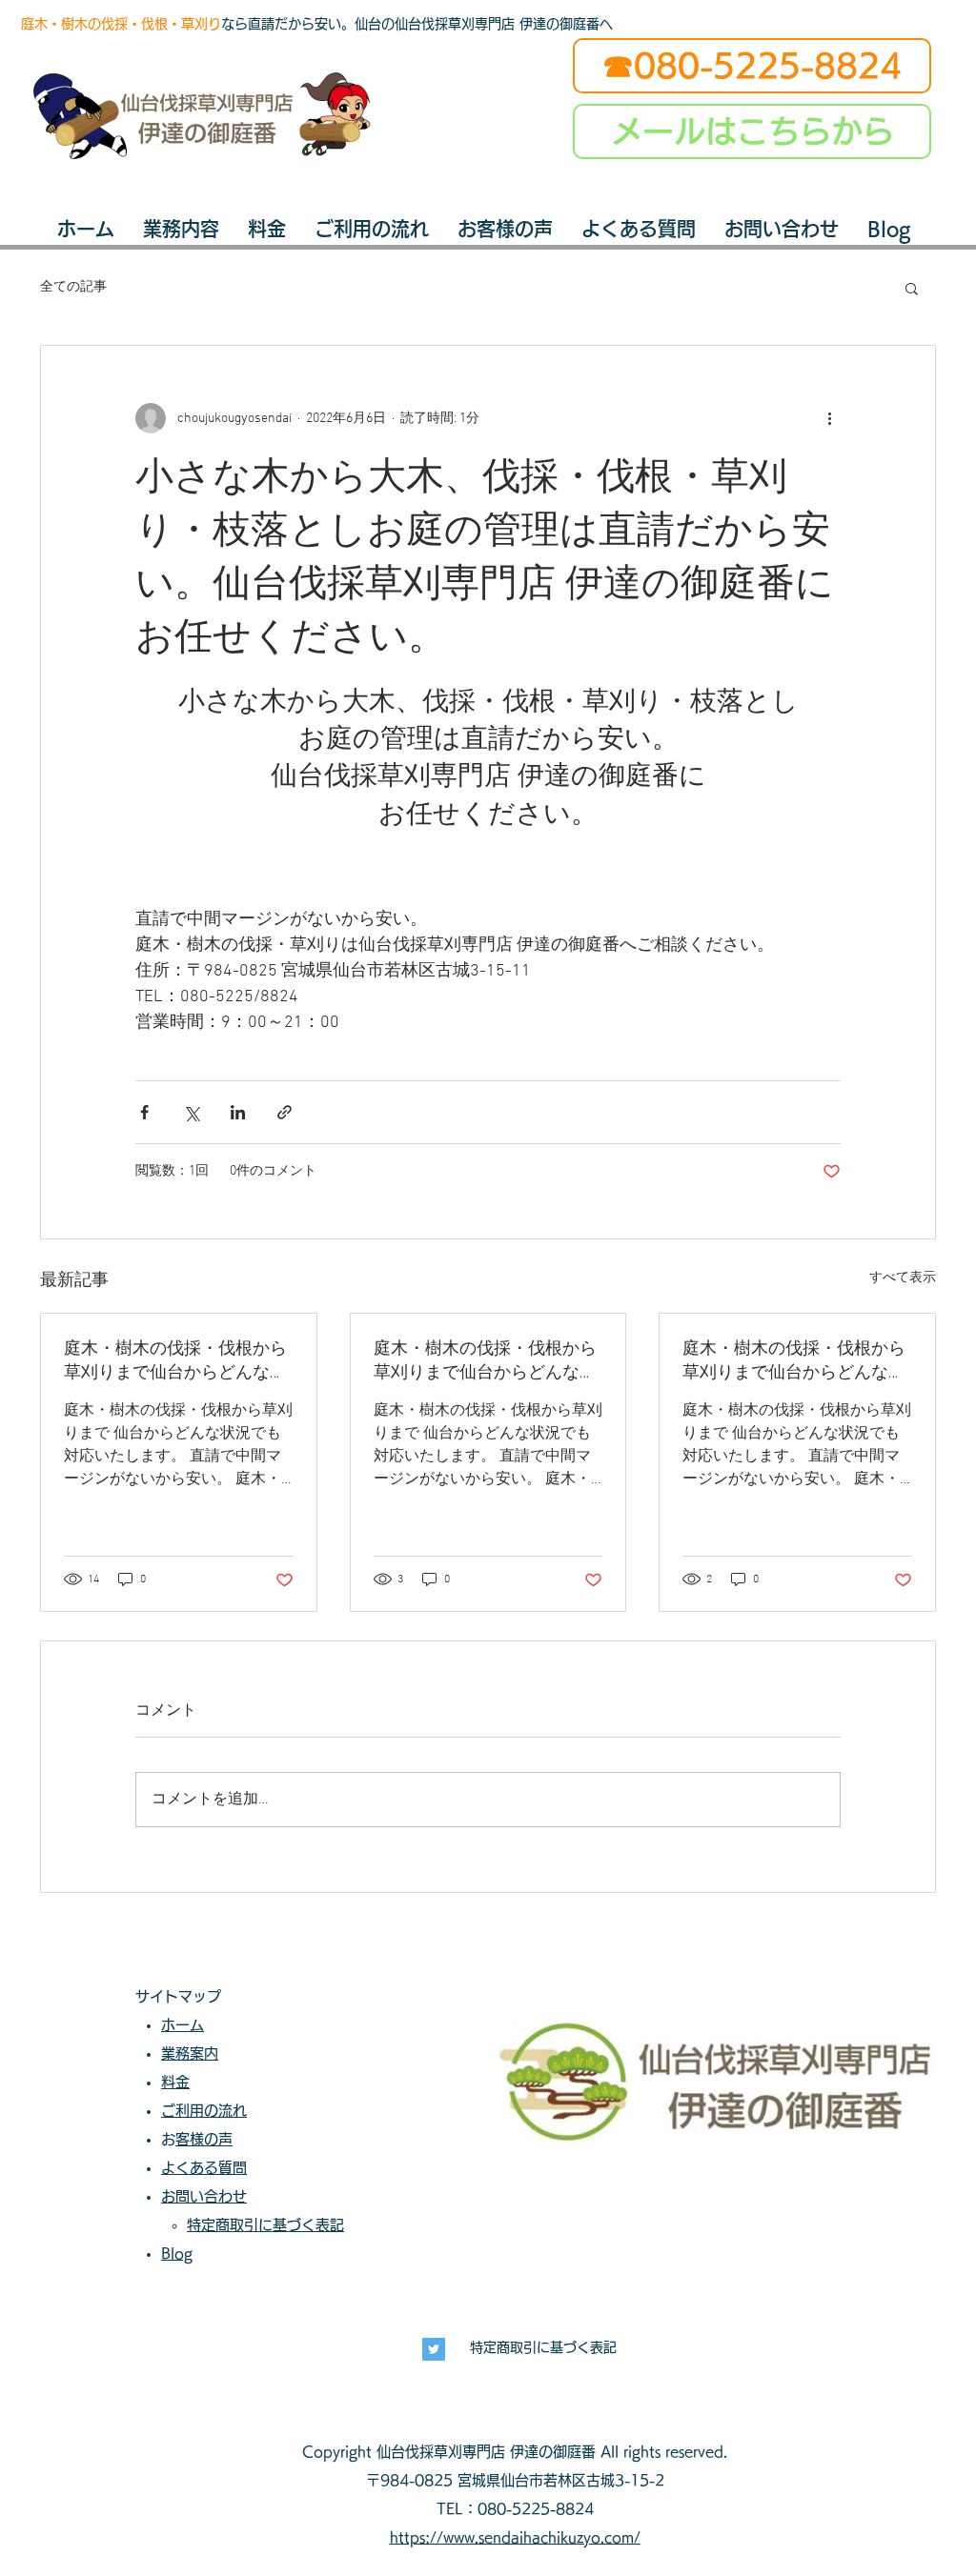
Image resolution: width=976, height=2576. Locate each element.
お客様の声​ (204, 2139)
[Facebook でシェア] (144, 1112)
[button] (912, 288)
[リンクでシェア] (285, 1112)
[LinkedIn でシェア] (238, 1112)
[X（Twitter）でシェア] (191, 1112)
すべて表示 (903, 1278)
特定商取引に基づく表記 (543, 2347)
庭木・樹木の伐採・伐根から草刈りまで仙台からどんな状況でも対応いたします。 (175, 1361)
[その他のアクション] (829, 418)
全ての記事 (73, 287)
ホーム (183, 2025)
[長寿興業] (434, 2349)
